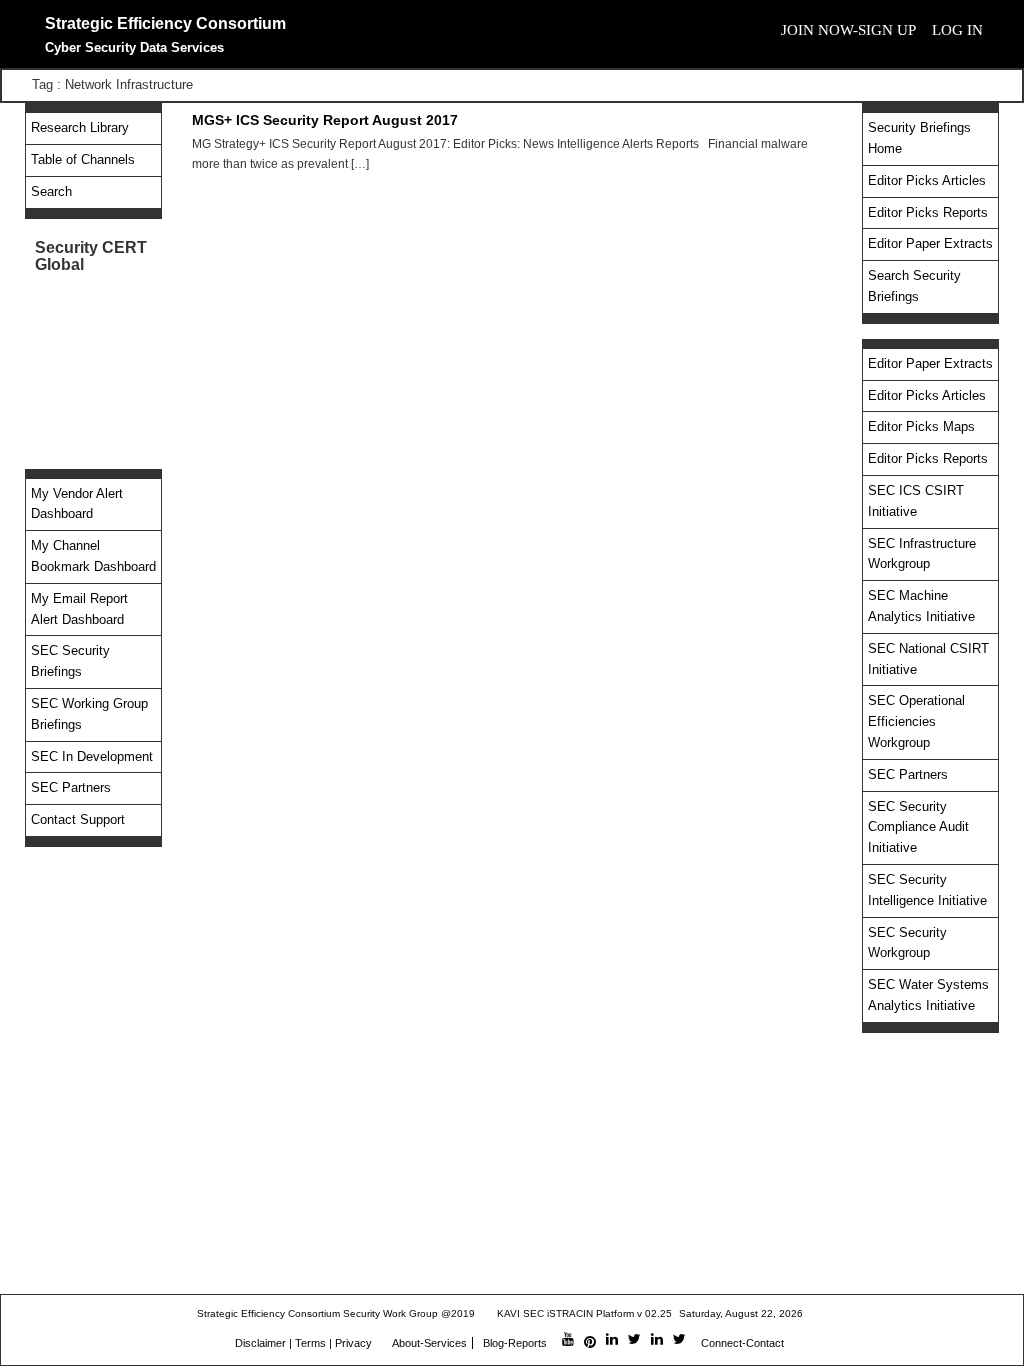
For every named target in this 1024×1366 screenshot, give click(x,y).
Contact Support (78, 819)
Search (51, 191)
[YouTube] (568, 1340)
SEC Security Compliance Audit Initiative (918, 827)
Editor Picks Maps (921, 426)
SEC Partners (71, 787)
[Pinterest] (590, 1343)
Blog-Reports (515, 1343)
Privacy (353, 1343)
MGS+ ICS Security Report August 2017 (325, 120)
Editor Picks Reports (928, 212)
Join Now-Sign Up (848, 30)
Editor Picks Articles (927, 180)
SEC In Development (92, 756)
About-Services (429, 1343)
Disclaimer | (263, 1343)
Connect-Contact (742, 1343)
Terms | (313, 1343)
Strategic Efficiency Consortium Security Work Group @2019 (336, 1313)
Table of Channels (83, 159)
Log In (957, 30)
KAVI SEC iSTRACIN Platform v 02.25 (584, 1313)
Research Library (80, 127)
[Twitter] (634, 1340)
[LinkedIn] (612, 1340)
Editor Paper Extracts (930, 243)
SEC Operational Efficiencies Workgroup (916, 721)
